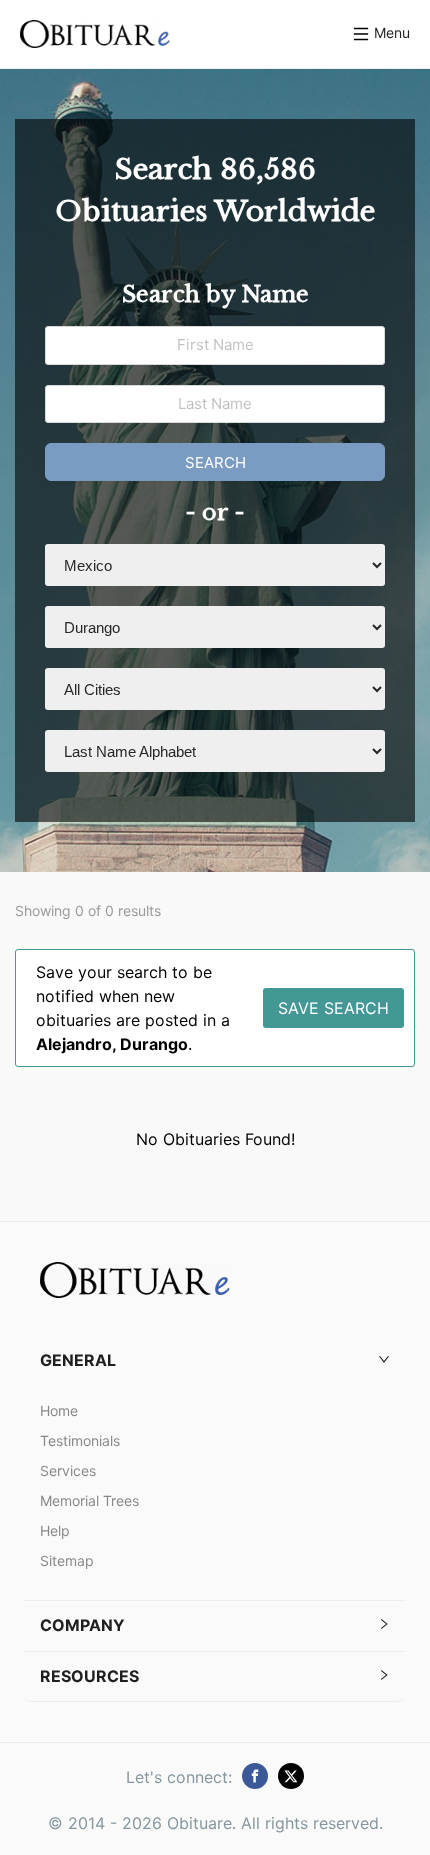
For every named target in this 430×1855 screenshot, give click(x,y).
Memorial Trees (89, 1500)
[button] (215, 1360)
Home (59, 1410)
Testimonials (80, 1440)
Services (68, 1470)
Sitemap (67, 1560)
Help (55, 1530)
